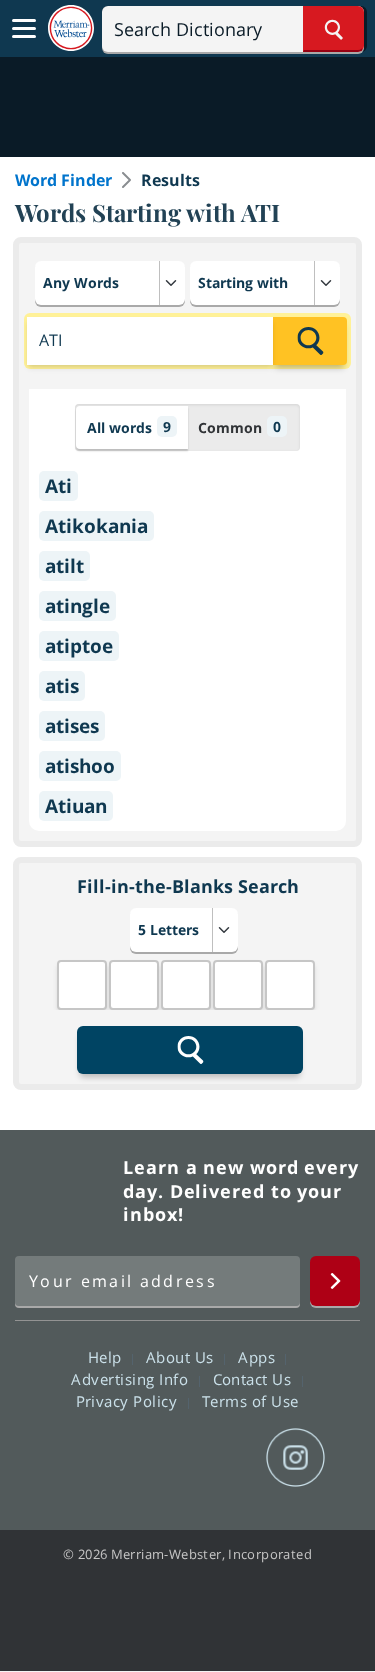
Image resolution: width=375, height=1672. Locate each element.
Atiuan (76, 806)
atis (62, 686)
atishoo (80, 766)
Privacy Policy (129, 1401)
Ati (58, 486)
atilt (64, 566)
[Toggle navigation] (24, 29)
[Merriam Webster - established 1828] (71, 28)
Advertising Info (132, 1379)
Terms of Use (250, 1401)
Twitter (151, 1458)
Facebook (79, 1458)
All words (129, 427)
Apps (259, 1357)
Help (107, 1357)
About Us (182, 1357)
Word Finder (63, 180)
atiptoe (79, 646)
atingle (77, 606)
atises (72, 726)
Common (239, 427)
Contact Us (255, 1379)
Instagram (295, 1458)
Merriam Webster (66, 1191)
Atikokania (96, 526)
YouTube (223, 1458)
